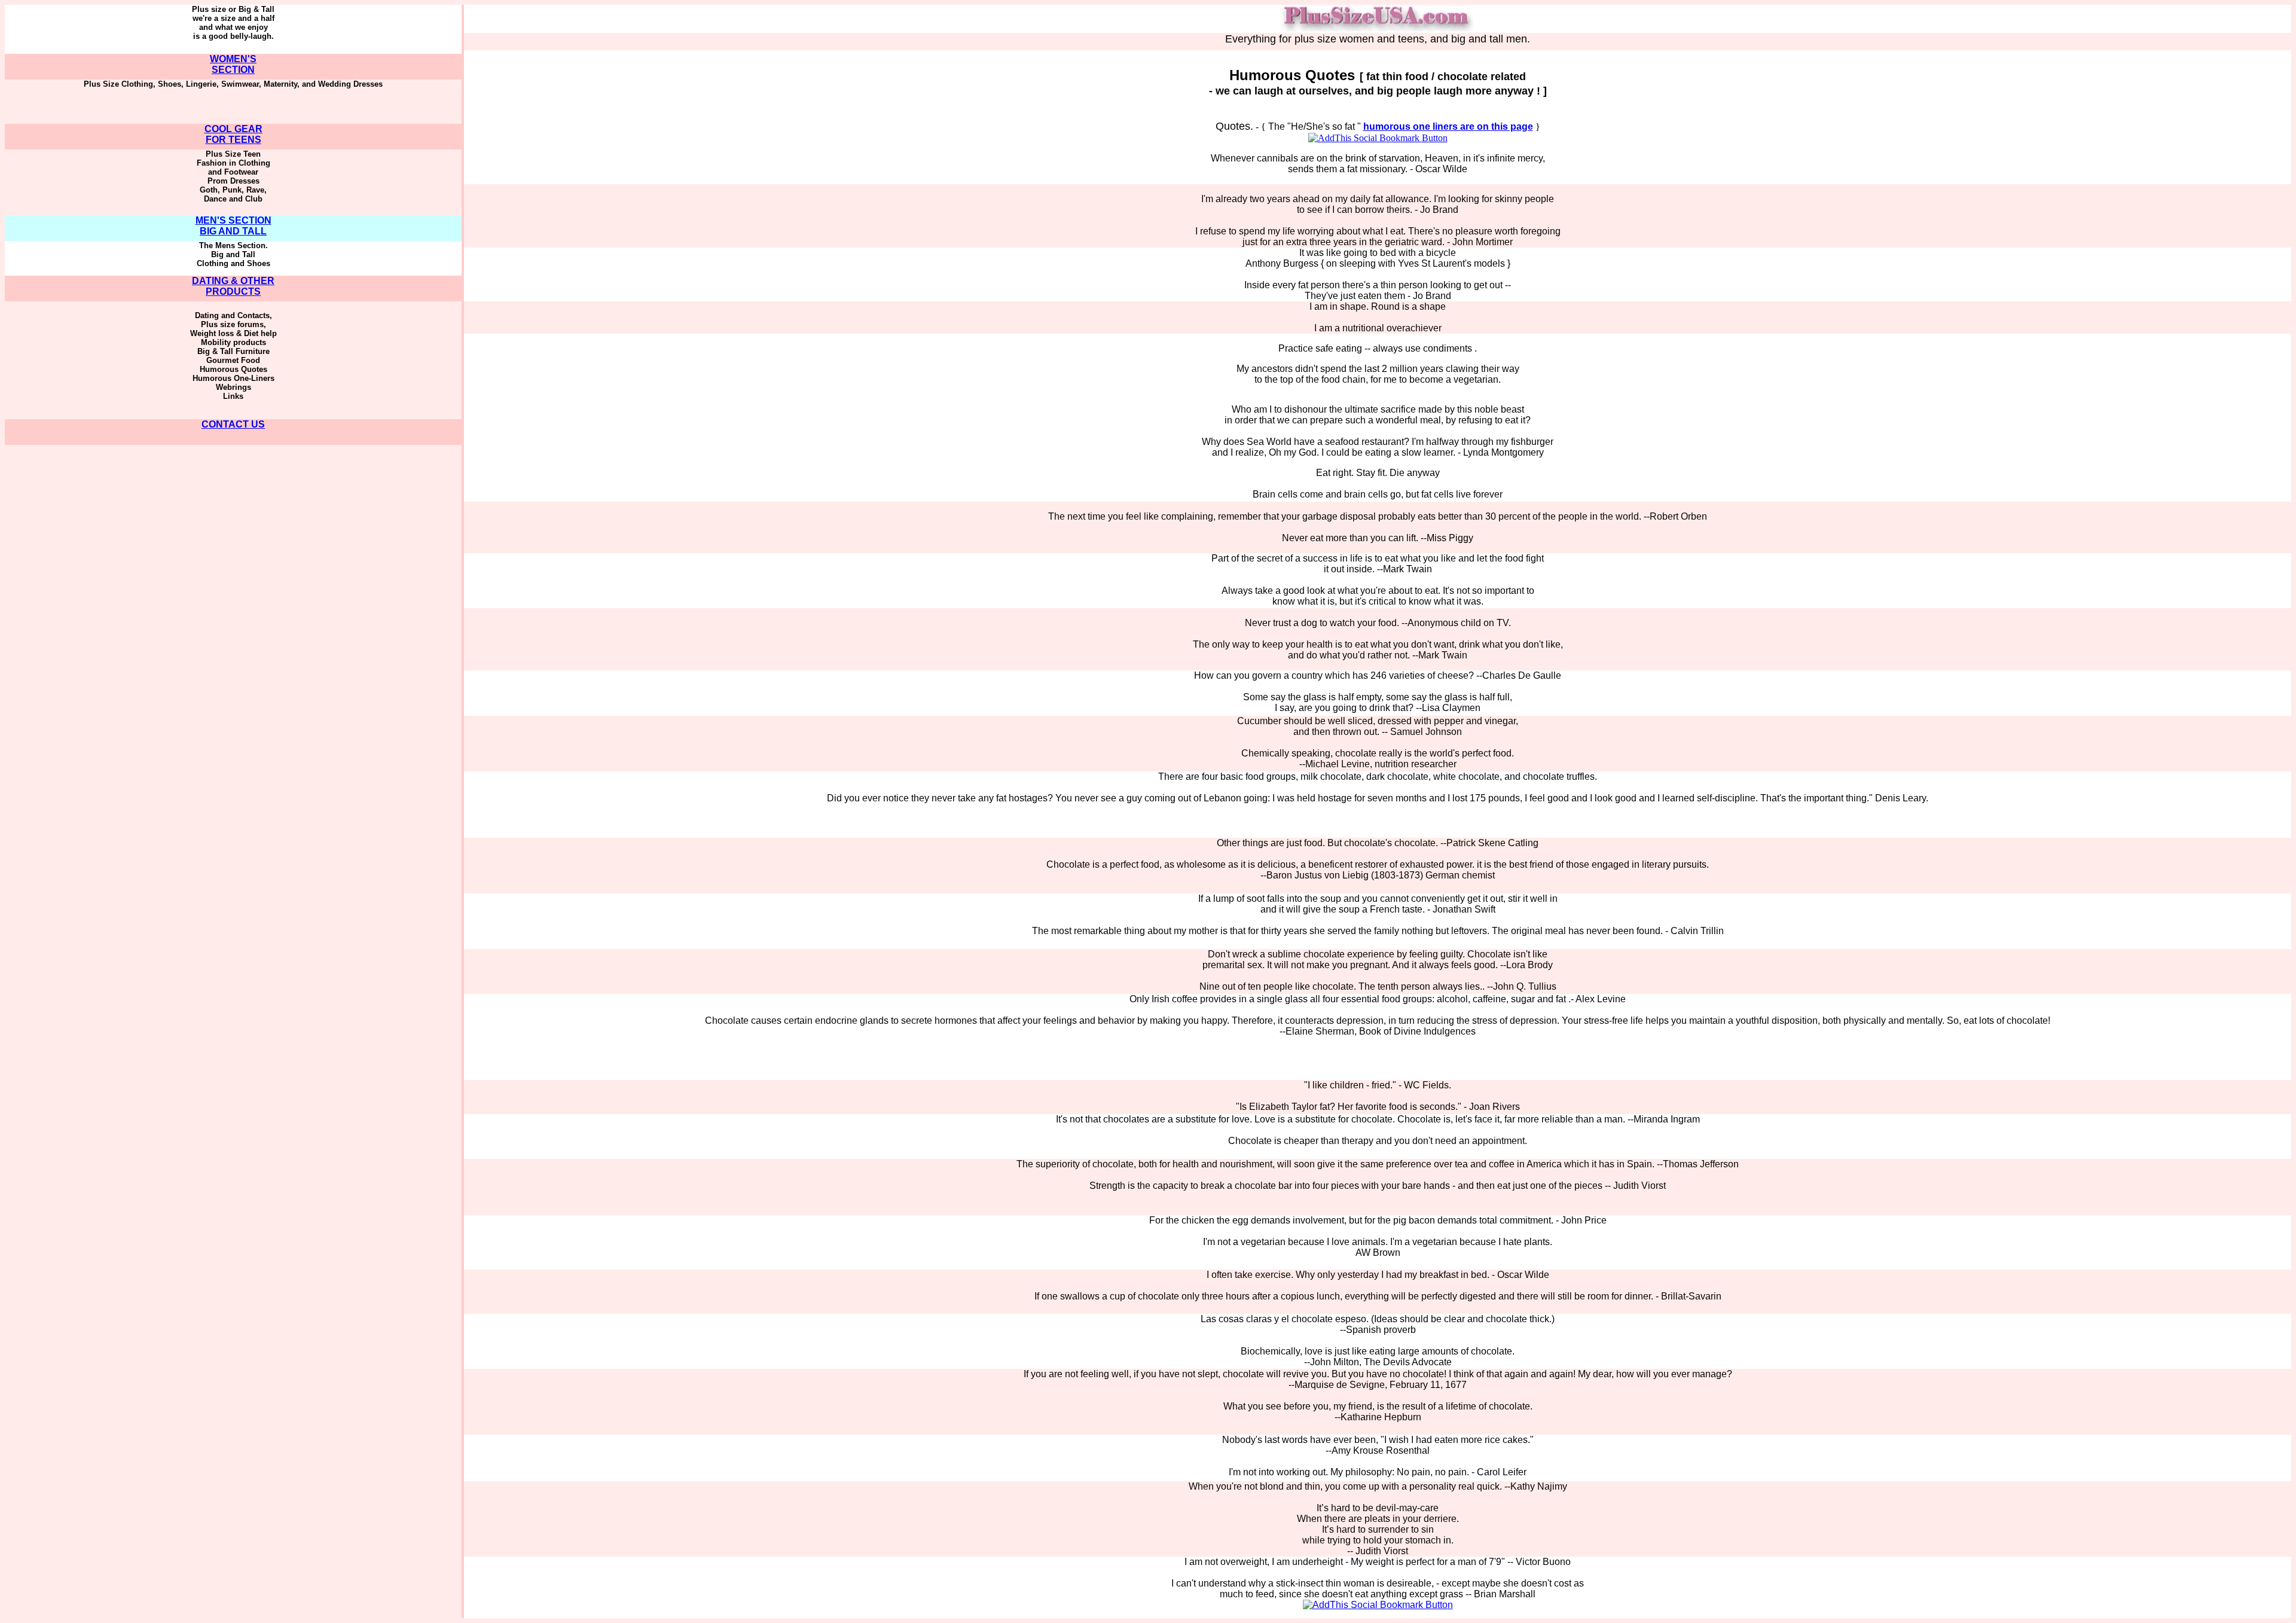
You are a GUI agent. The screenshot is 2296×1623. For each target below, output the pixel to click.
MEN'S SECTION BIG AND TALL (233, 226)
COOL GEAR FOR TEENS (233, 134)
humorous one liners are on (1448, 126)
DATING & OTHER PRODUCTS (233, 286)
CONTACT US (233, 424)
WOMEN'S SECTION (233, 64)
